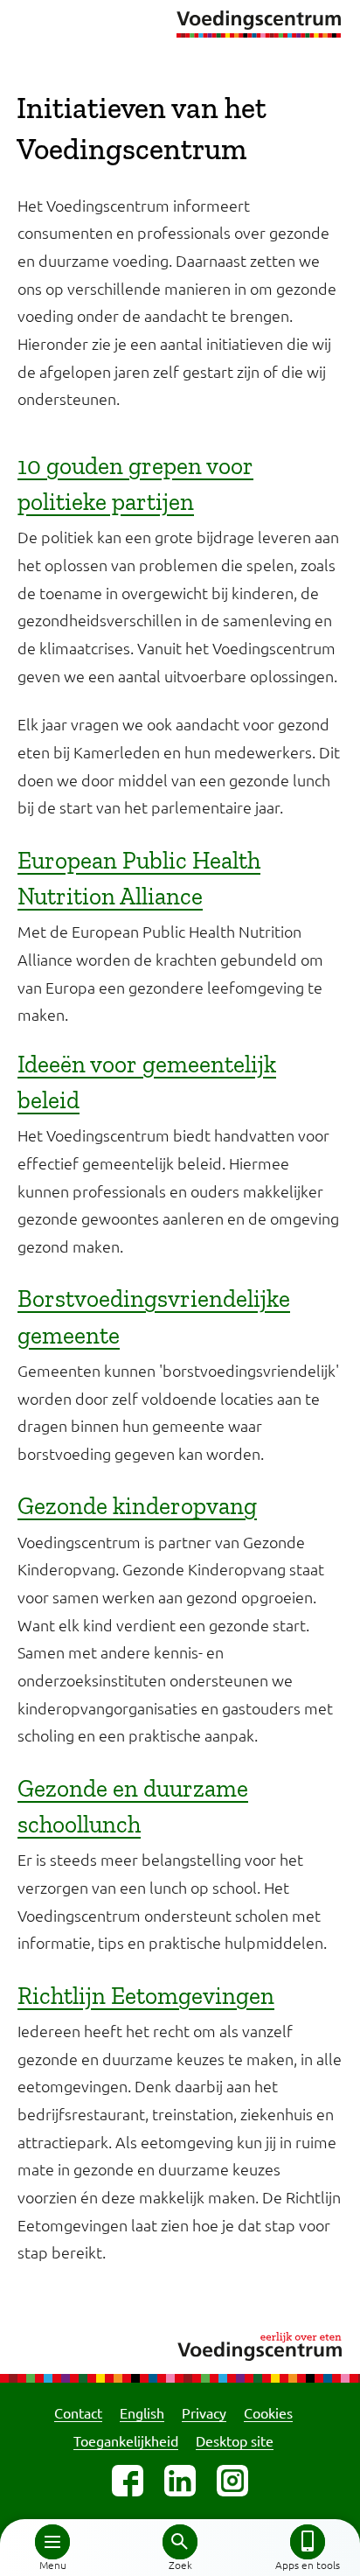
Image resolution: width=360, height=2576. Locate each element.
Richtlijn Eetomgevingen (146, 1996)
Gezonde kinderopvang (137, 1506)
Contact (78, 2412)
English (142, 2412)
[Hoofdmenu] (52, 2542)
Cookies (268, 2412)
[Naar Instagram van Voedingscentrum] (232, 2481)
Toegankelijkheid (126, 2440)
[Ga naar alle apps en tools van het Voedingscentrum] (308, 2542)
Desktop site (235, 2440)
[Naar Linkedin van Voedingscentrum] (180, 2481)
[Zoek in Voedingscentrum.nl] (180, 2542)
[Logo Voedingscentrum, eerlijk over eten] (180, 2344)
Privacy (204, 2412)
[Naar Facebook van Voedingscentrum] (128, 2481)
